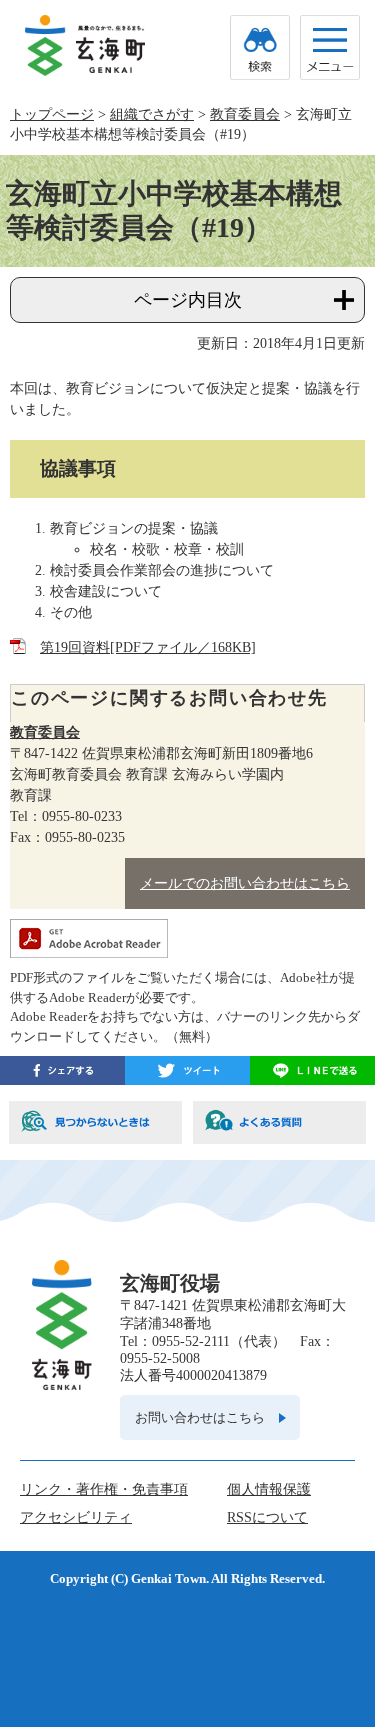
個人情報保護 (269, 1489)
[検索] (260, 47)
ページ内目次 (188, 300)
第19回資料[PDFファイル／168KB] (148, 647)
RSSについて (267, 1517)
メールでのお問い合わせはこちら (245, 883)
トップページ (52, 114)
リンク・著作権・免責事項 (104, 1489)
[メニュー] (330, 47)
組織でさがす (152, 114)
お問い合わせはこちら (200, 1417)
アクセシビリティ (76, 1517)
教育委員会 (245, 114)
